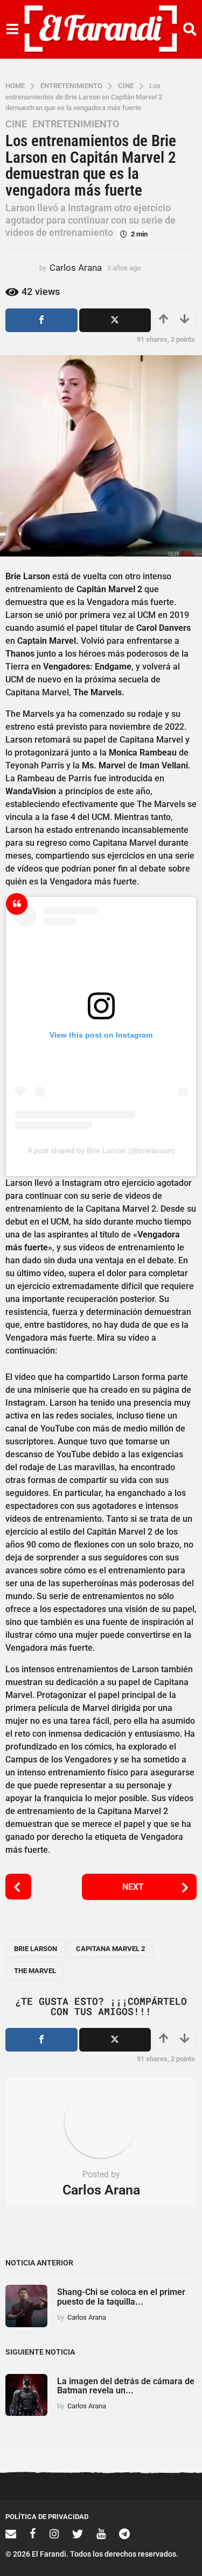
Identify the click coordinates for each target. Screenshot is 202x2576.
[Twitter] (78, 2534)
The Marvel (35, 1971)
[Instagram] (54, 2534)
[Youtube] (101, 2534)
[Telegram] (124, 2534)
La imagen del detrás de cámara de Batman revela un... (126, 2386)
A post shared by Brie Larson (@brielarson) (101, 1150)
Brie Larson (36, 1949)
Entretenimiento (76, 124)
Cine (16, 124)
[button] (12, 30)
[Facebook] (33, 2534)
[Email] (11, 2534)
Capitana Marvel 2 (110, 1949)
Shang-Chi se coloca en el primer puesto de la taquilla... (121, 2297)
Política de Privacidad (47, 2517)
